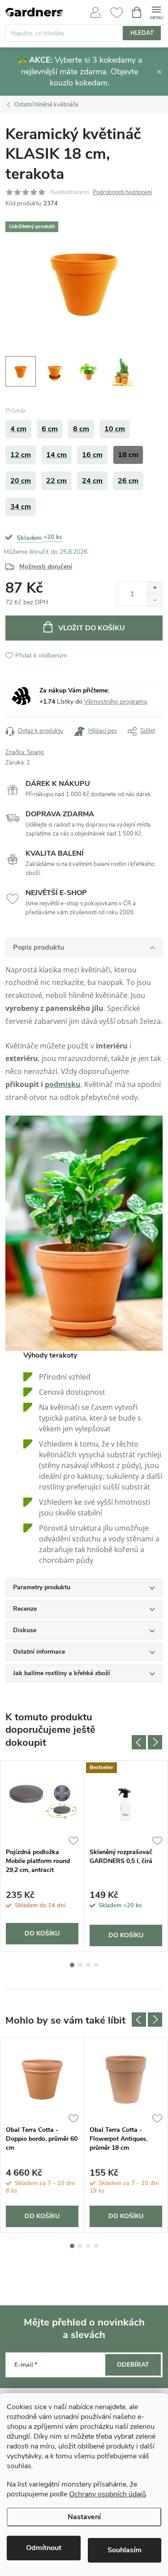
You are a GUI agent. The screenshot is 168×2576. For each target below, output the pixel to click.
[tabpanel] (42, 1856)
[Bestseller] (126, 1802)
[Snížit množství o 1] (155, 600)
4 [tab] (96, 1965)
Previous (139, 1742)
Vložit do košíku (92, 628)
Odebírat (133, 2365)
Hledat (142, 33)
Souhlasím (125, 2550)
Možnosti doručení (46, 567)
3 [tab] (88, 1965)
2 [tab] (80, 1965)
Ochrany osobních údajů (108, 2494)
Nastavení (84, 2517)
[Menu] (156, 12)
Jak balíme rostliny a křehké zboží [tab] (62, 1673)
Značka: (25, 752)
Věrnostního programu (116, 702)
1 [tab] (72, 1965)
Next (155, 1742)
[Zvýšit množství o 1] (155, 588)
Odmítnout (44, 2548)
